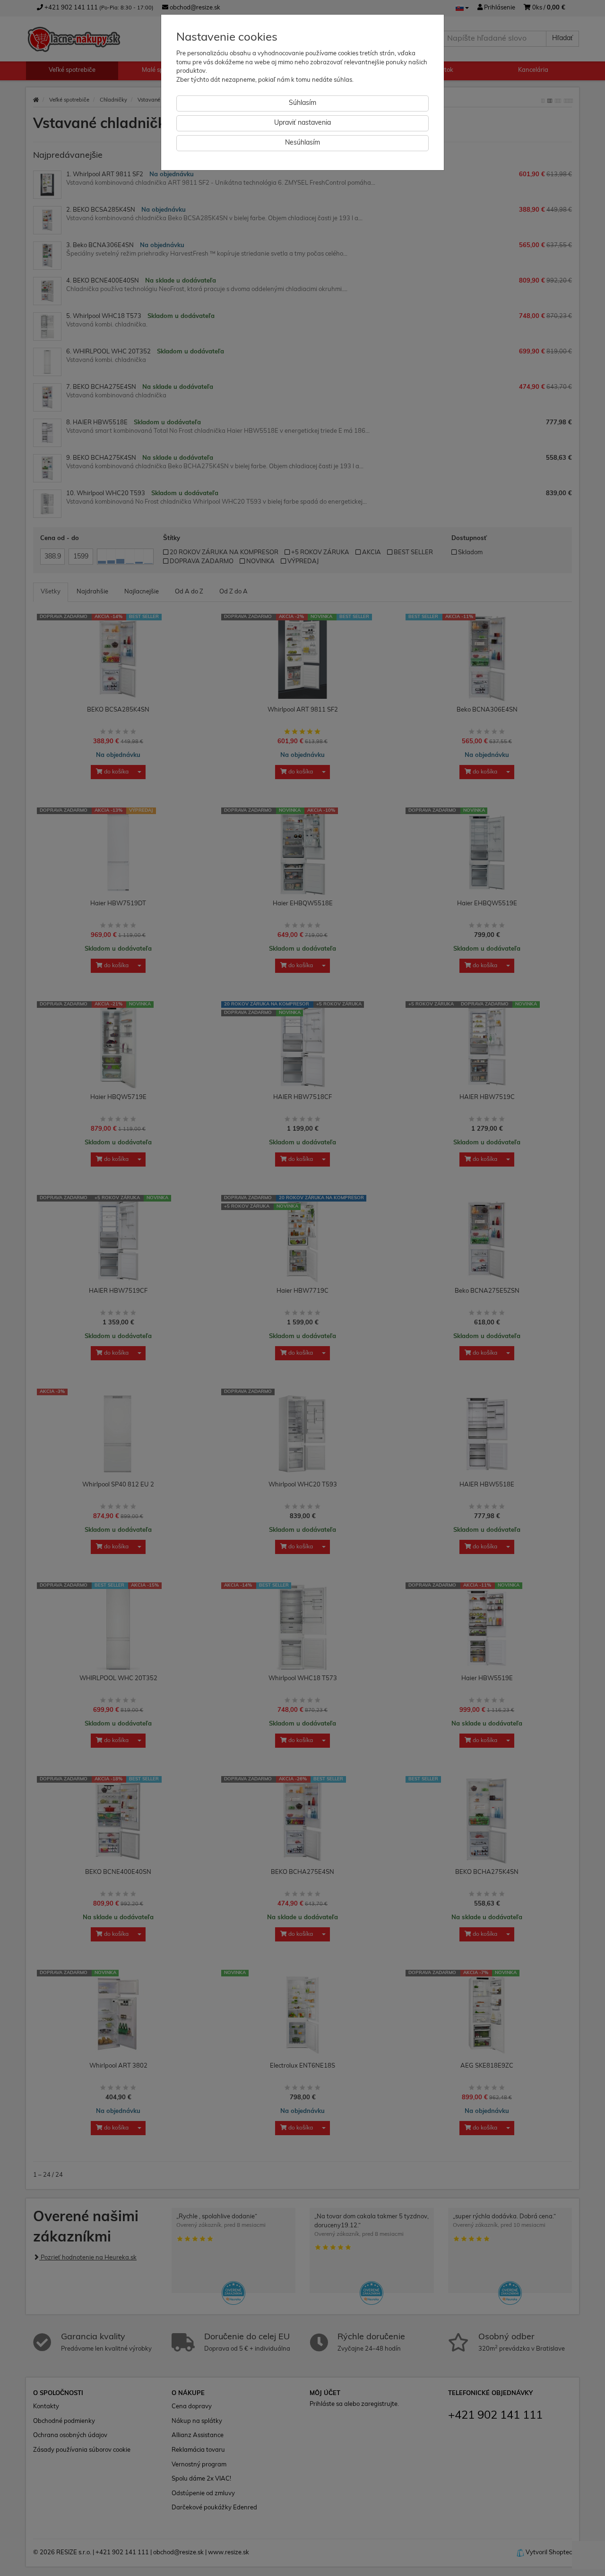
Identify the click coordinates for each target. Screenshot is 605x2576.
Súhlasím (302, 103)
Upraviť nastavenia (302, 123)
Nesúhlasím (302, 143)
